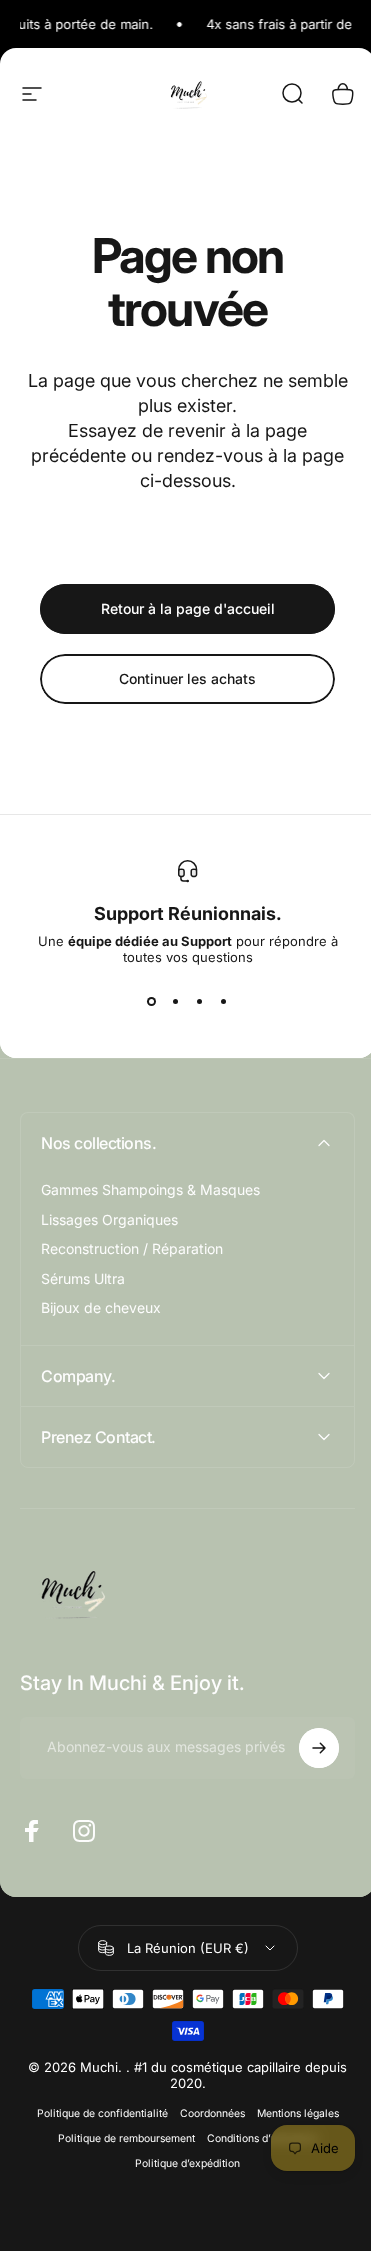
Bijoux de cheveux (101, 1307)
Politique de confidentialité (94, 2113)
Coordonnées (204, 2113)
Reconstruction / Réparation (132, 1248)
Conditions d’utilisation (254, 2138)
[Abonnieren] (304, 1748)
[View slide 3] (200, 1001)
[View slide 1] (152, 1001)
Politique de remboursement (118, 2138)
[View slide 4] (224, 1001)
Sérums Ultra (83, 1278)
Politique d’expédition (180, 2163)
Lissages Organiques (109, 1219)
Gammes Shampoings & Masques (150, 1189)
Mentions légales (290, 2113)
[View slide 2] (176, 1001)
